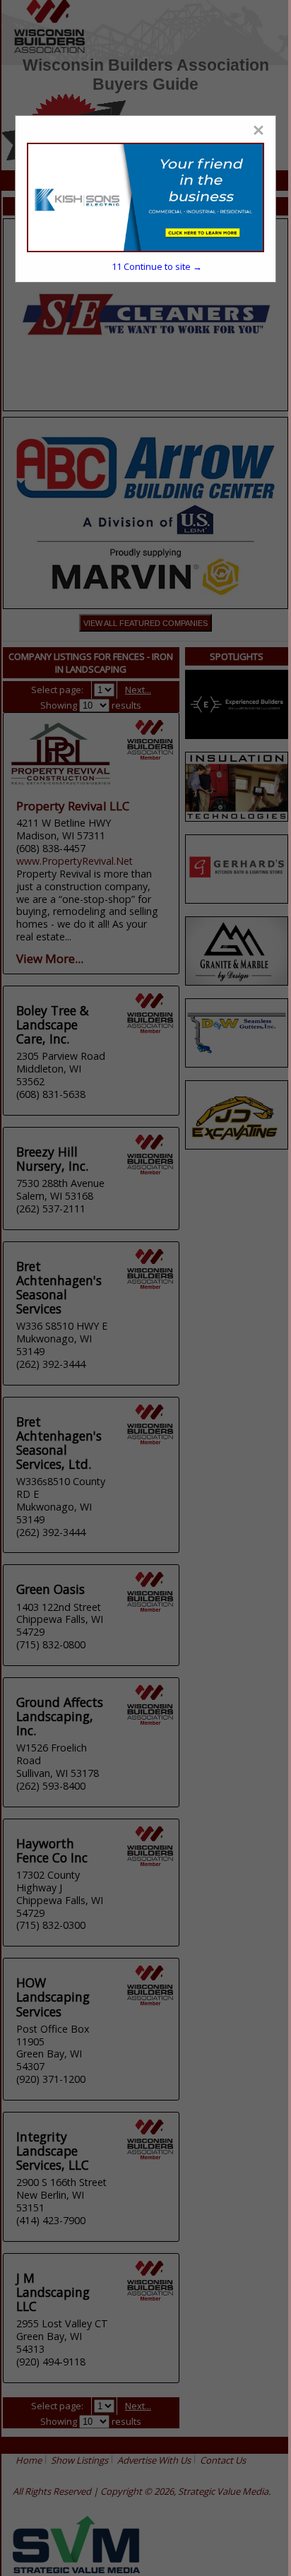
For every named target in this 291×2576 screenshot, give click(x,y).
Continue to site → (157, 266)
